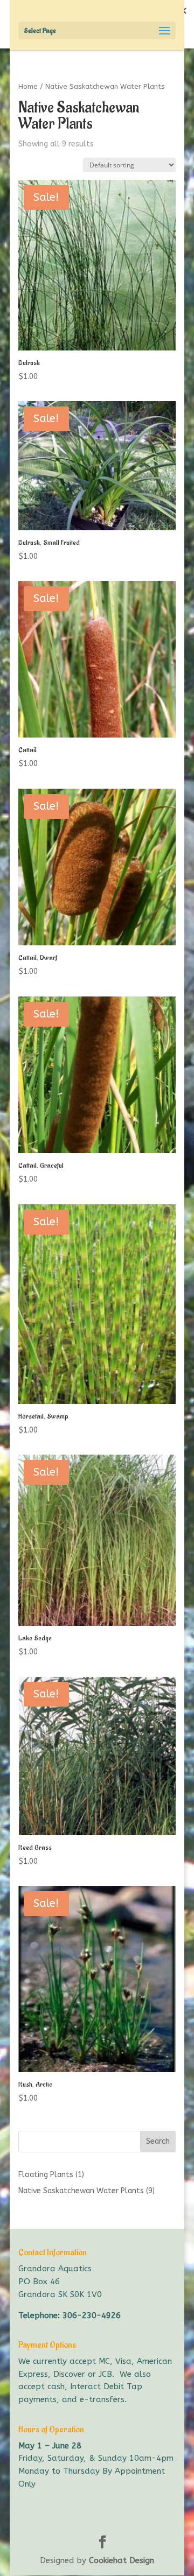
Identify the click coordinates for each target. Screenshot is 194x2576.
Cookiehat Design (122, 2560)
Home (28, 86)
